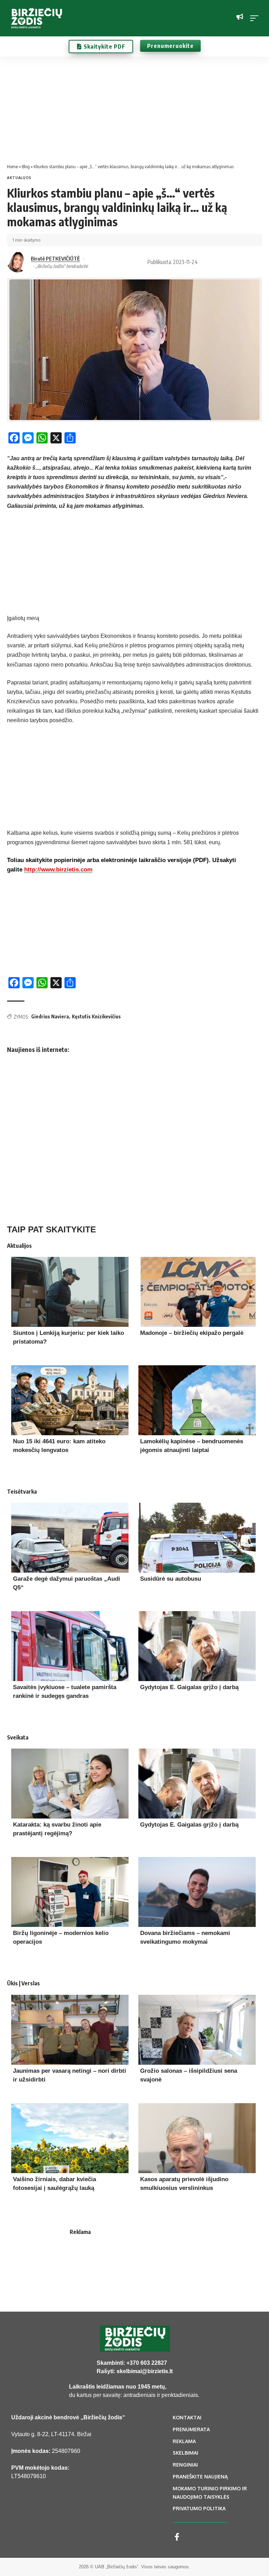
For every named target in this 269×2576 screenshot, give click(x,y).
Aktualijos (19, 178)
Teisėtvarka (22, 1492)
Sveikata (18, 1737)
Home (12, 166)
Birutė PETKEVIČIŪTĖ (55, 258)
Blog (26, 166)
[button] (256, 18)
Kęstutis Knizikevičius (96, 1016)
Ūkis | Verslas (23, 1983)
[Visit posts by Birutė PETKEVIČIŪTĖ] (18, 262)
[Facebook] (177, 2537)
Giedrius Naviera (50, 1016)
